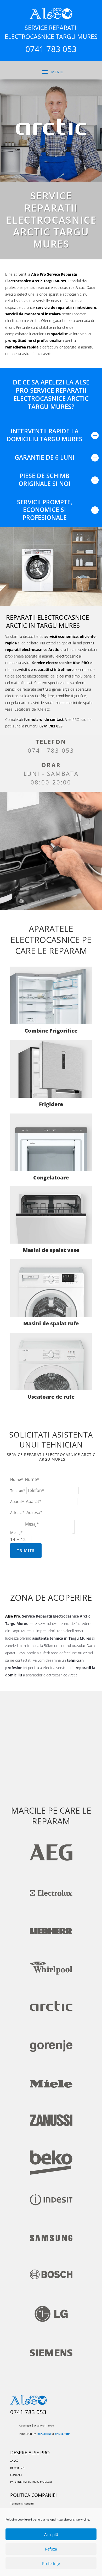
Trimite (26, 1550)
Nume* (17, 1479)
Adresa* (17, 1513)
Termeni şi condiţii (22, 2503)
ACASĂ (14, 2461)
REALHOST (44, 2434)
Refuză (51, 2549)
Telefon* (18, 1490)
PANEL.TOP (62, 2434)
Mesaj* (16, 1533)
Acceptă (51, 2534)
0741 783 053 (51, 750)
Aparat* (17, 1502)
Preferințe (51, 2563)
